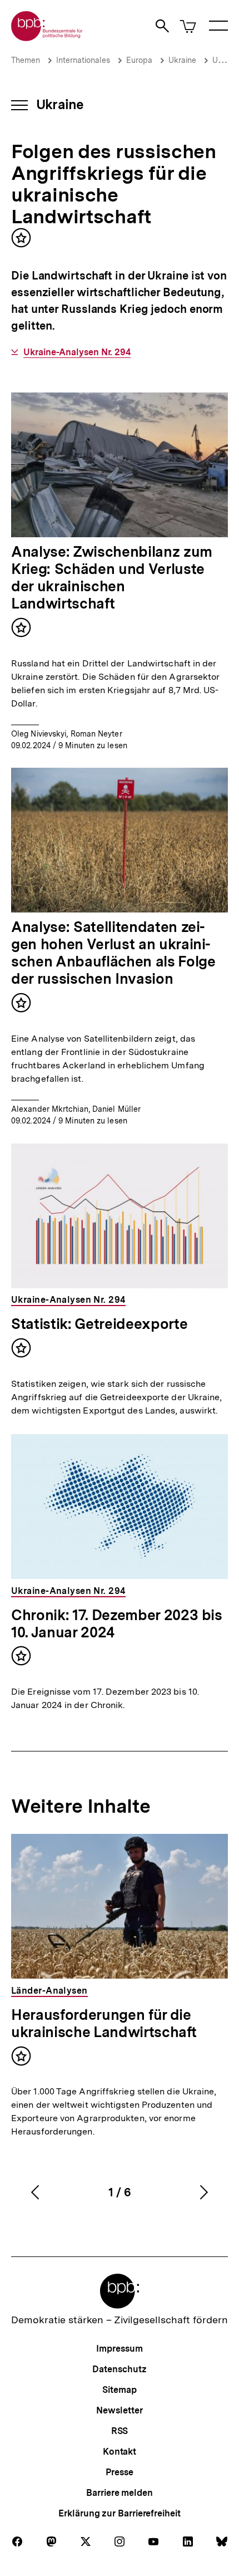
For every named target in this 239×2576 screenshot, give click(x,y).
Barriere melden (120, 2493)
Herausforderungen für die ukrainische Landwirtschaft (104, 2023)
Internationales (83, 60)
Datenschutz (119, 2369)
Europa (139, 60)
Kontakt (120, 2452)
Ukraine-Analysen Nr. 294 (77, 352)
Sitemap (119, 2390)
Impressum (119, 2349)
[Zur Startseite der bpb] (47, 38)
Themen (26, 60)
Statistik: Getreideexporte (99, 1324)
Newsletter (119, 2410)
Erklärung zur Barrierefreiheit (119, 2513)
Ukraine (182, 60)
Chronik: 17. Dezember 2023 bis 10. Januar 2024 (117, 1623)
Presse (119, 2472)
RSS (120, 2431)
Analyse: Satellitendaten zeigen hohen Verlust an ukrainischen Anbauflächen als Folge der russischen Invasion (113, 953)
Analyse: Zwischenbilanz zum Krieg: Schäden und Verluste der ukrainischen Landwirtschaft (112, 577)
